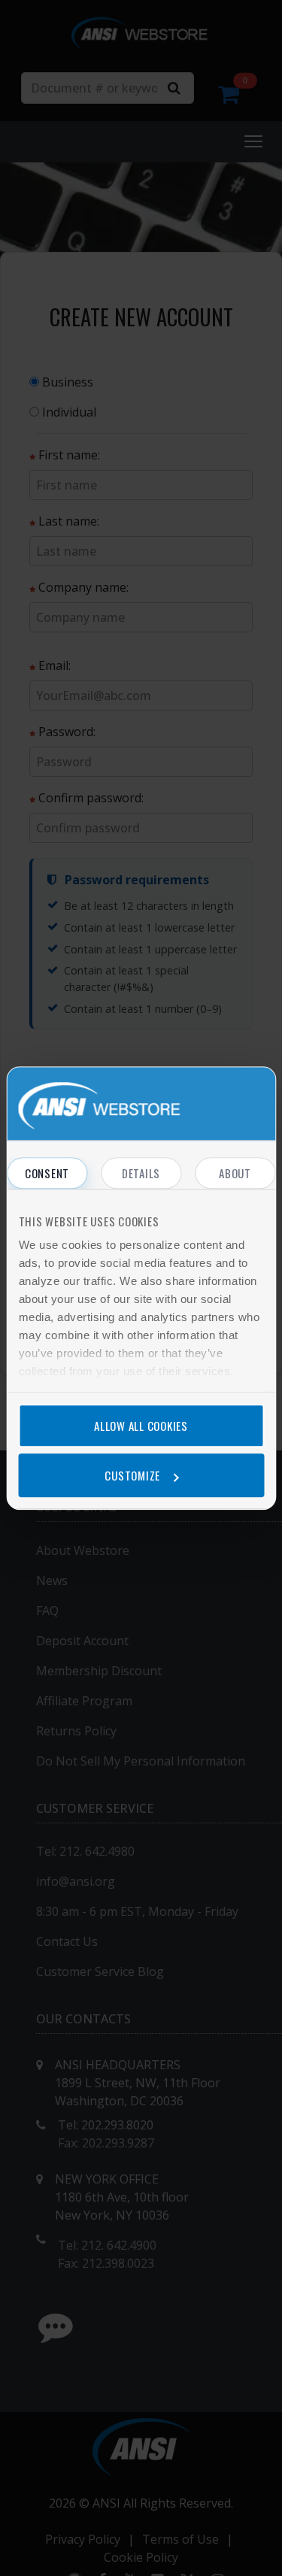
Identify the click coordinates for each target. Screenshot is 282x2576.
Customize (132, 1475)
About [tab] (235, 1173)
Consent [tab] (47, 1173)
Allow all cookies (141, 1426)
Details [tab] (141, 1173)
